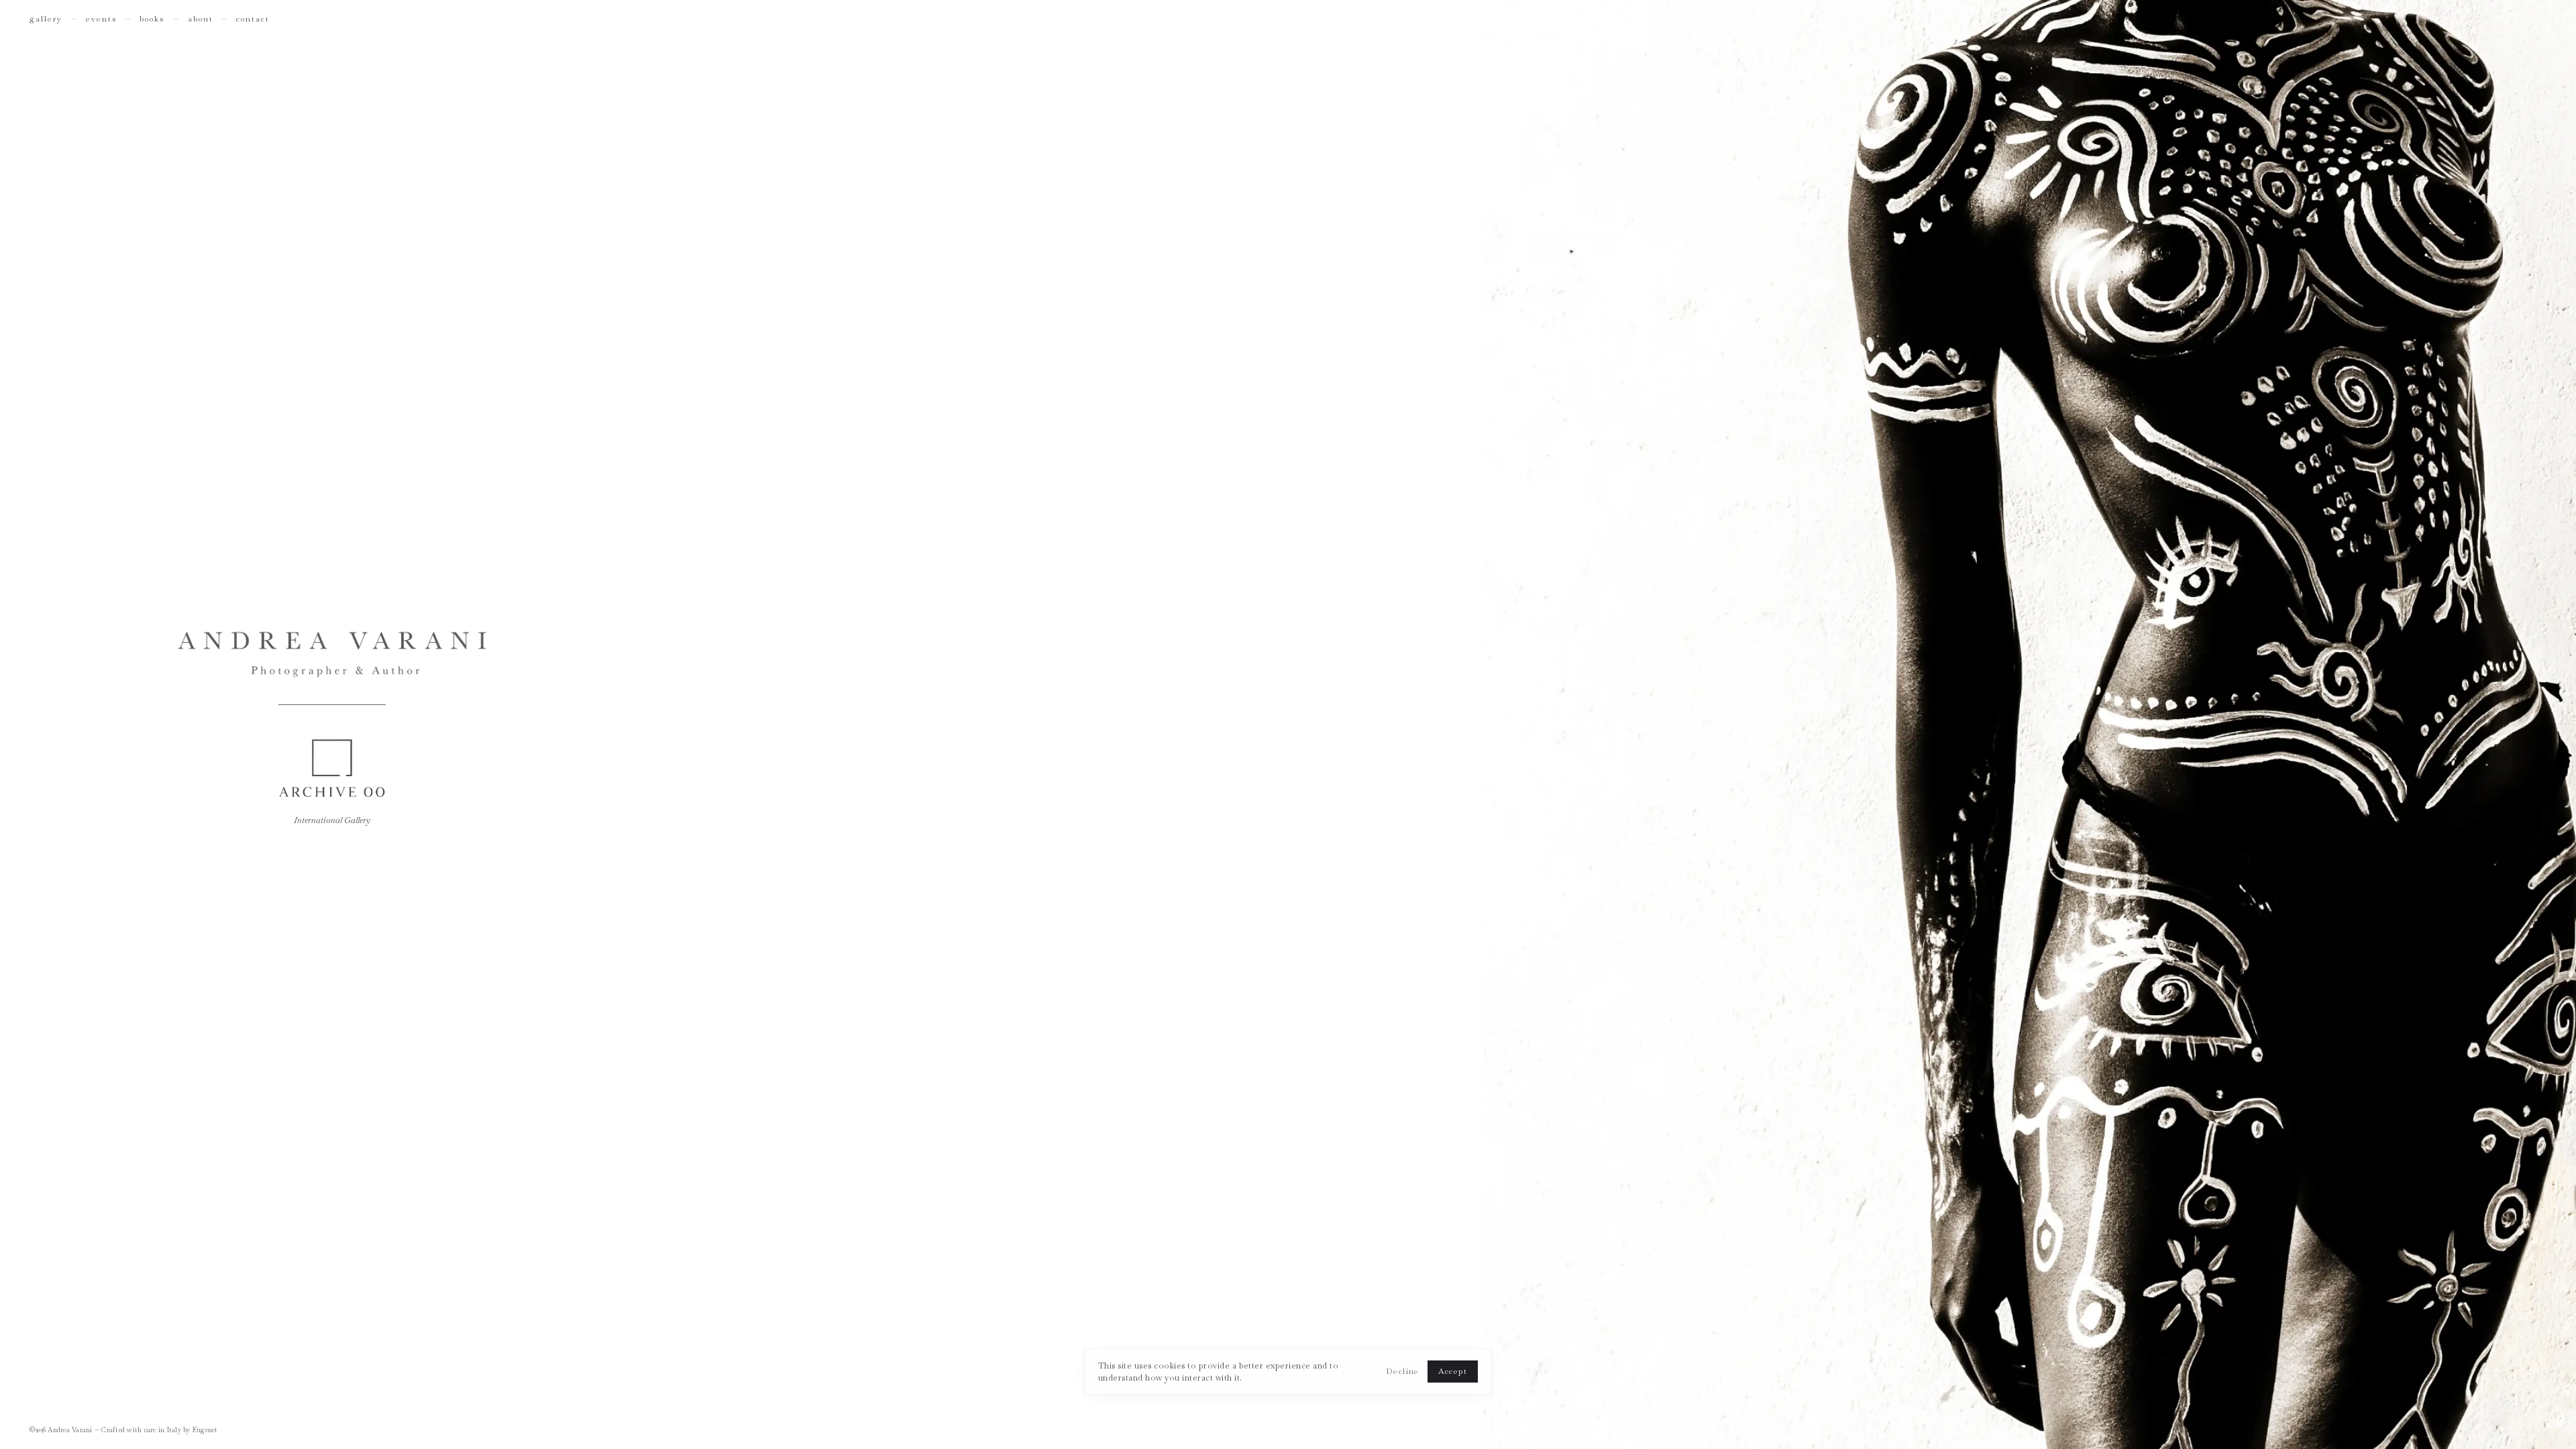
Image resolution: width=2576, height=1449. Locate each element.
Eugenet (205, 1430)
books (152, 19)
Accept (1453, 1371)
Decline (1403, 1371)
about (201, 19)
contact (253, 19)
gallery (46, 19)
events (101, 19)
